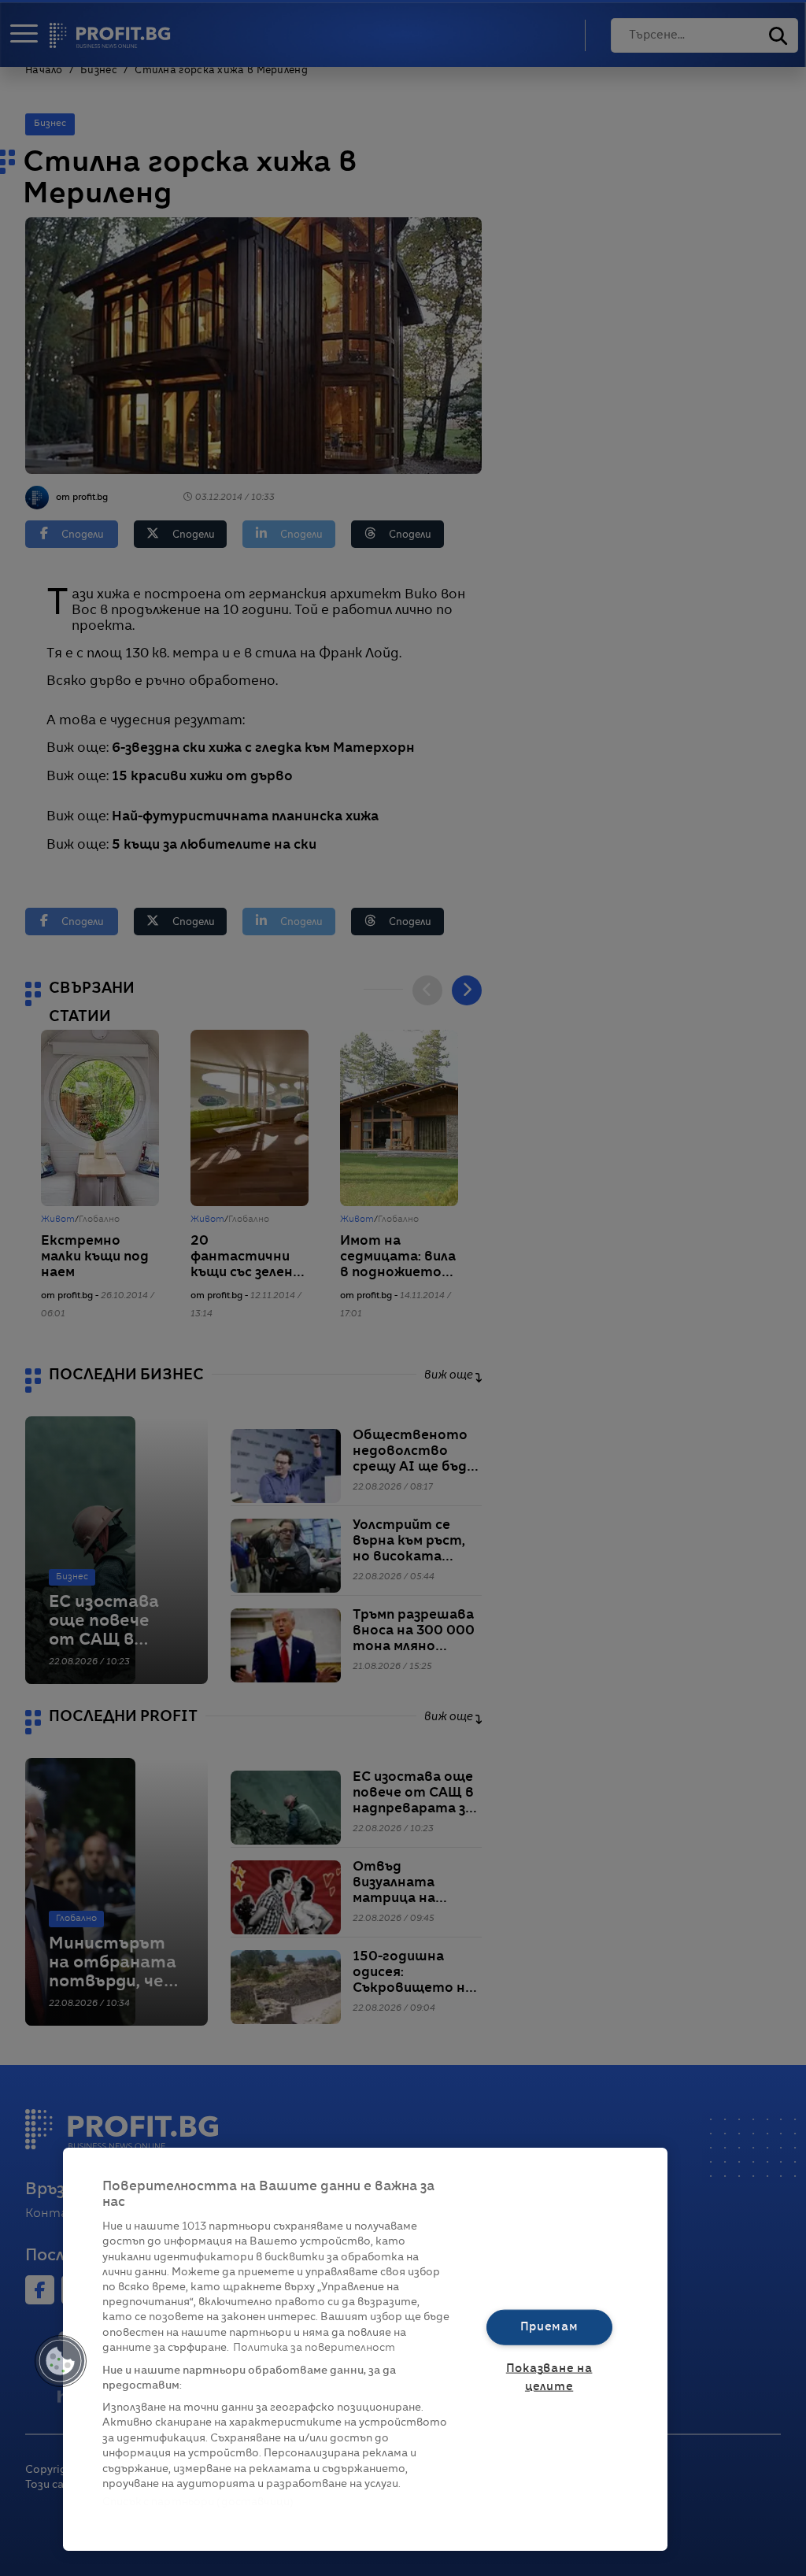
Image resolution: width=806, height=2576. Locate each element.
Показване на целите (549, 2378)
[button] (61, 2361)
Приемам (549, 2326)
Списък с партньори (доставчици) (198, 2502)
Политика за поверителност (314, 2348)
